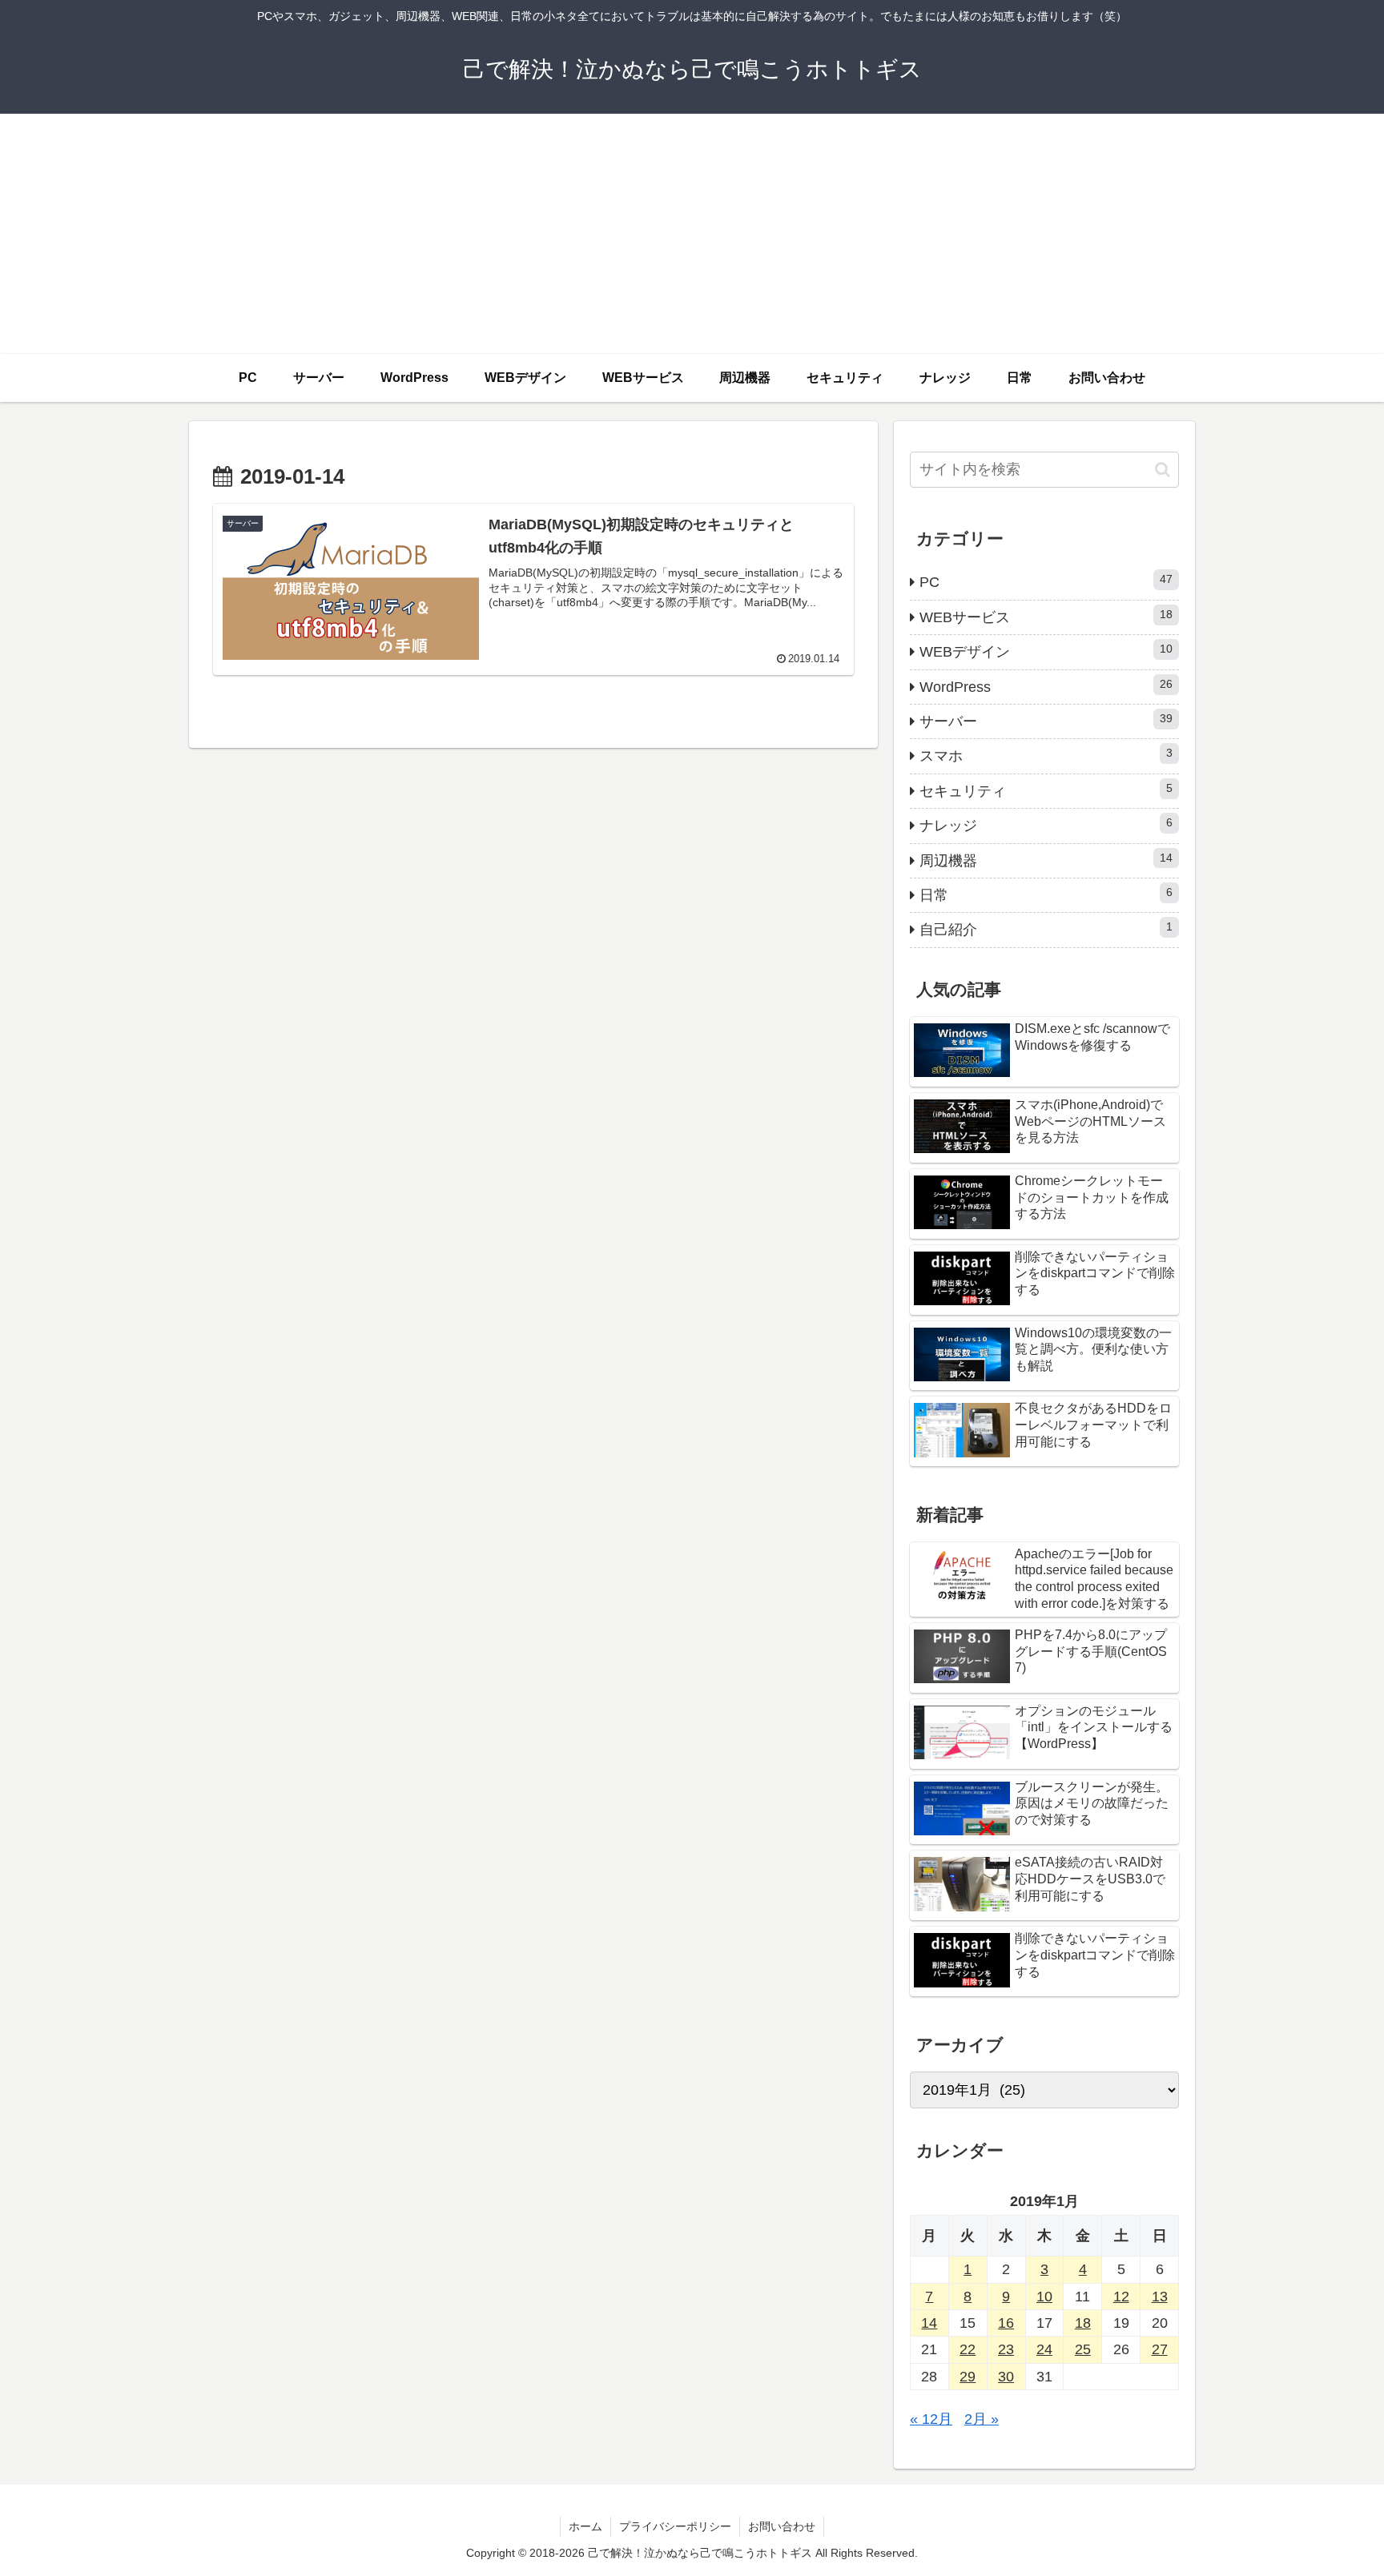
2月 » (982, 2419)
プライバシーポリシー (675, 2526)
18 (1083, 2323)
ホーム (585, 2526)
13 (1160, 2297)
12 (1121, 2297)
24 (1044, 2349)
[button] (1163, 470)
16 (1006, 2323)
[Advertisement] (692, 234)
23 (1006, 2349)
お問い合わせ (782, 2526)
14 (929, 2323)
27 (1160, 2349)
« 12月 (931, 2419)
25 (1083, 2349)
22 (968, 2349)
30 (1006, 2377)
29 (968, 2377)
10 (1044, 2297)
